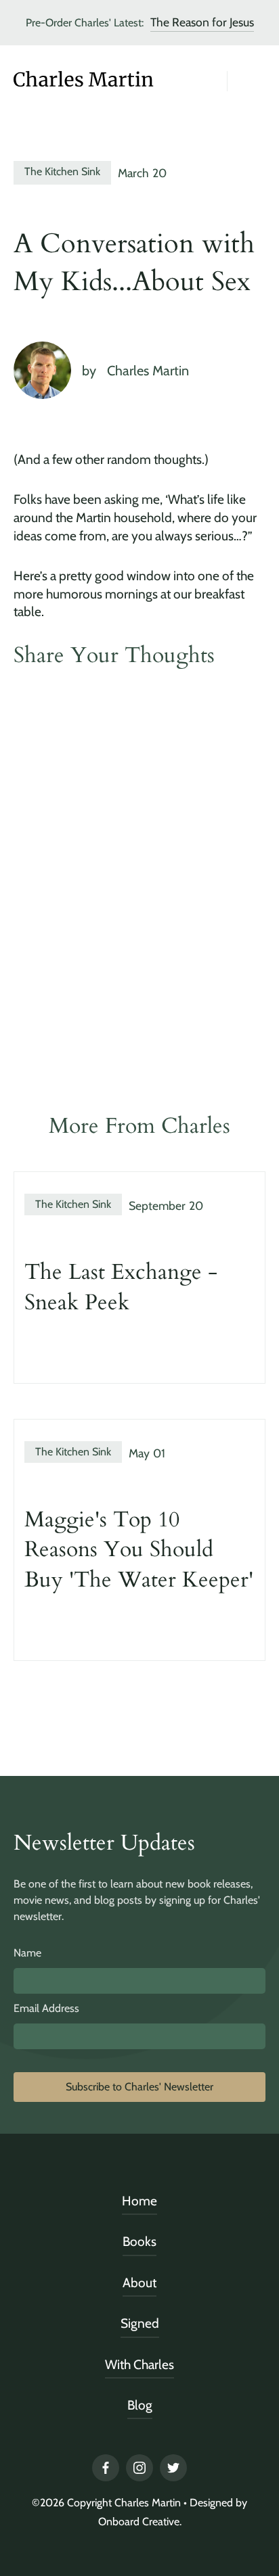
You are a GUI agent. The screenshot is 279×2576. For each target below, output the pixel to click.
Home (139, 2201)
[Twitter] (173, 2468)
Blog (140, 2405)
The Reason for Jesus (202, 22)
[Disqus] (139, 874)
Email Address (46, 2008)
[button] (246, 85)
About (139, 2282)
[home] (81, 81)
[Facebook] (106, 2468)
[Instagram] (139, 2468)
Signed (140, 2323)
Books (139, 2241)
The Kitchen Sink (62, 171)
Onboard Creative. (140, 2522)
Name (27, 1953)
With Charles (139, 2364)
